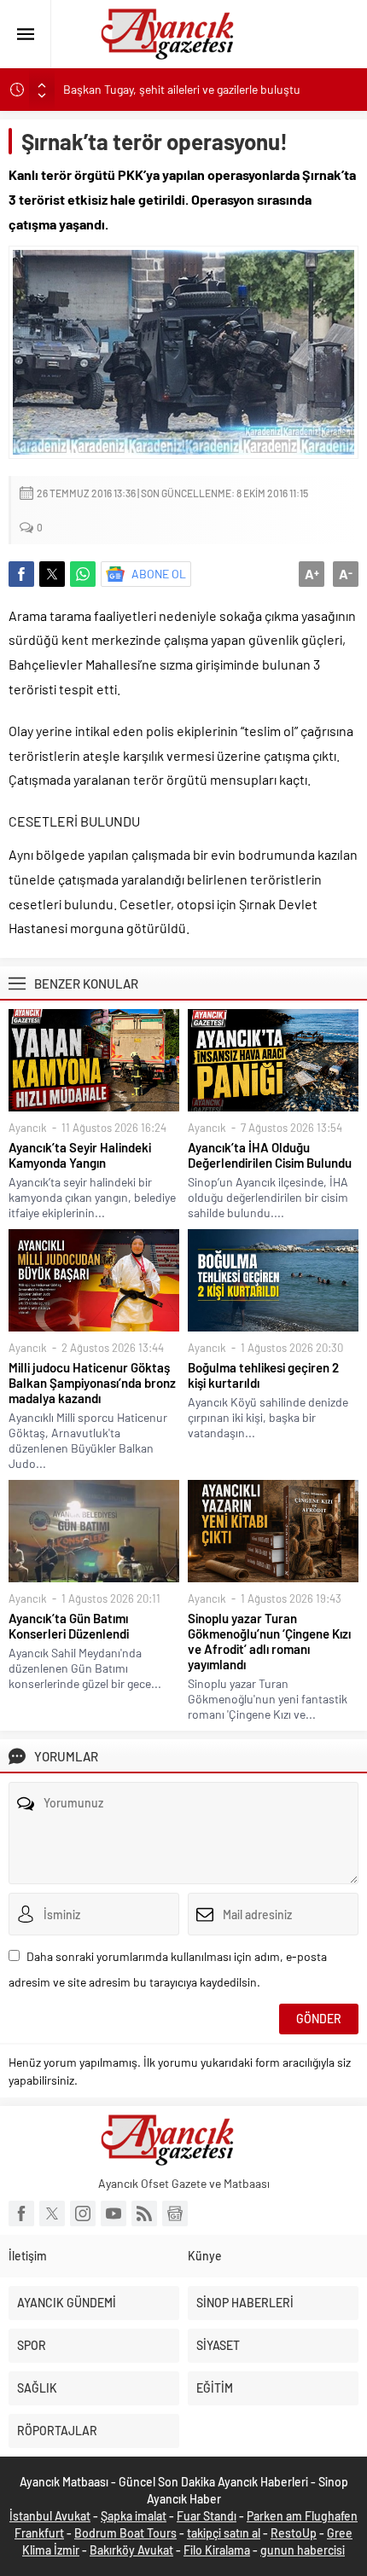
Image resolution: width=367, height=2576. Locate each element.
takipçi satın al (224, 2533)
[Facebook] (21, 2213)
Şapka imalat (134, 2516)
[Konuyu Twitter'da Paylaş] (52, 574)
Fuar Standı (207, 2516)
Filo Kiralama (217, 2550)
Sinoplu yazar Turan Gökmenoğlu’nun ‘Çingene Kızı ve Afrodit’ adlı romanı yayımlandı (269, 1641)
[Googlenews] (175, 2213)
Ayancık (28, 1128)
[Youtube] (114, 2213)
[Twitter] (52, 2213)
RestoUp (294, 2533)
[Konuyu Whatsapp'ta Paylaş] (83, 574)
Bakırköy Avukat (131, 2550)
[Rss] (144, 2213)
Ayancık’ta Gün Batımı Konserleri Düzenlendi (69, 1626)
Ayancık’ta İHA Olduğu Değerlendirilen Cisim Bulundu (270, 1155)
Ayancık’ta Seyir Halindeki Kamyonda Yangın (80, 1155)
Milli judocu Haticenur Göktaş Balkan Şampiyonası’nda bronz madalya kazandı (92, 1383)
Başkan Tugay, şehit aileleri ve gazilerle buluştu (182, 89)
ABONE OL (159, 574)
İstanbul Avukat (50, 2516)
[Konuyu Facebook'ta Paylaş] (21, 574)
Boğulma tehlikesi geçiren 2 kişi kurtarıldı (263, 1375)
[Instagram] (83, 2213)
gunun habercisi (303, 2550)
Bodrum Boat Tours (125, 2533)
